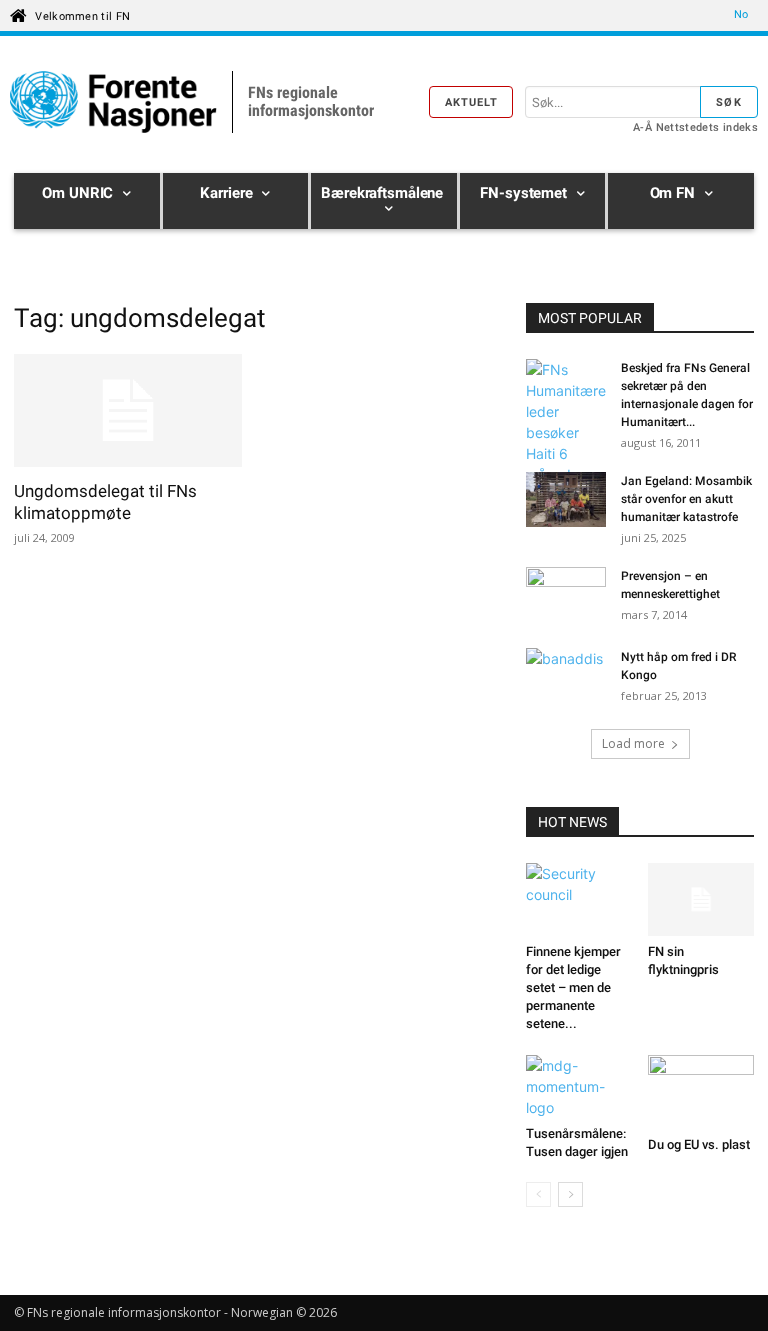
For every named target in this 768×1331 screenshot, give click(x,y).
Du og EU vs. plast (699, 1144)
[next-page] (570, 1194)
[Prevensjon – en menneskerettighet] (566, 595)
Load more (633, 743)
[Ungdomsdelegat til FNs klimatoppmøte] (128, 410)
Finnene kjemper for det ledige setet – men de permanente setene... (573, 987)
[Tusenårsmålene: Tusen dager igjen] (579, 1086)
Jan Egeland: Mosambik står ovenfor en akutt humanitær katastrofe (686, 499)
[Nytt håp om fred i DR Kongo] (566, 676)
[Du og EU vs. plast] (701, 1091)
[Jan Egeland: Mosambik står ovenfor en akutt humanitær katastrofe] (566, 502)
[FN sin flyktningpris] (701, 899)
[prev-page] (538, 1194)
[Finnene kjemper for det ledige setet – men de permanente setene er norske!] (579, 899)
